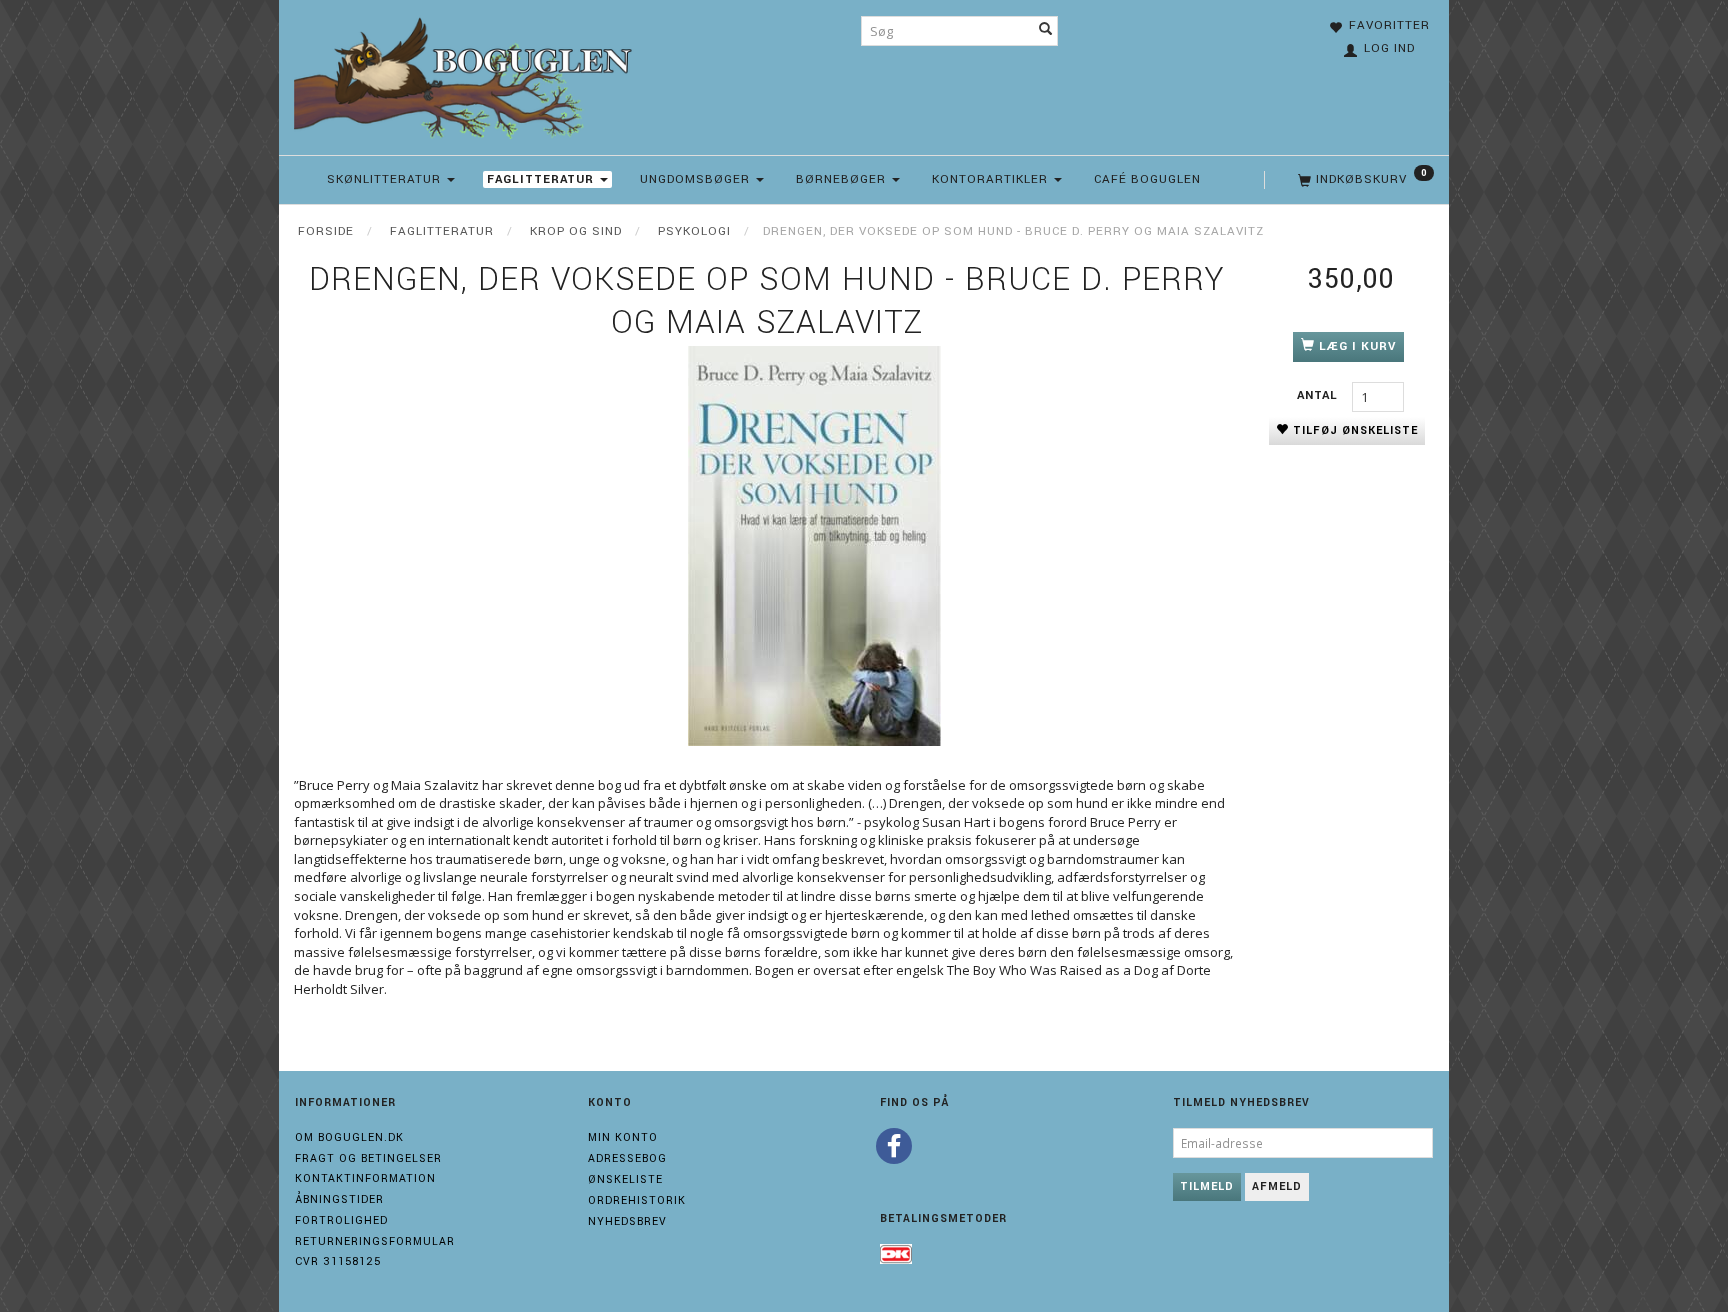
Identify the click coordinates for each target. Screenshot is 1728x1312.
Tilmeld (1207, 1186)
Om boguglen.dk (349, 1137)
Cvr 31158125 (338, 1261)
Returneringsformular (375, 1241)
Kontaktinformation (365, 1178)
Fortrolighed (341, 1220)
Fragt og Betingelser (368, 1158)
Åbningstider (339, 1199)
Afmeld (1277, 1186)
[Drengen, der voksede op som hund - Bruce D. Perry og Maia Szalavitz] (814, 546)
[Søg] (1046, 31)
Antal (1319, 395)
